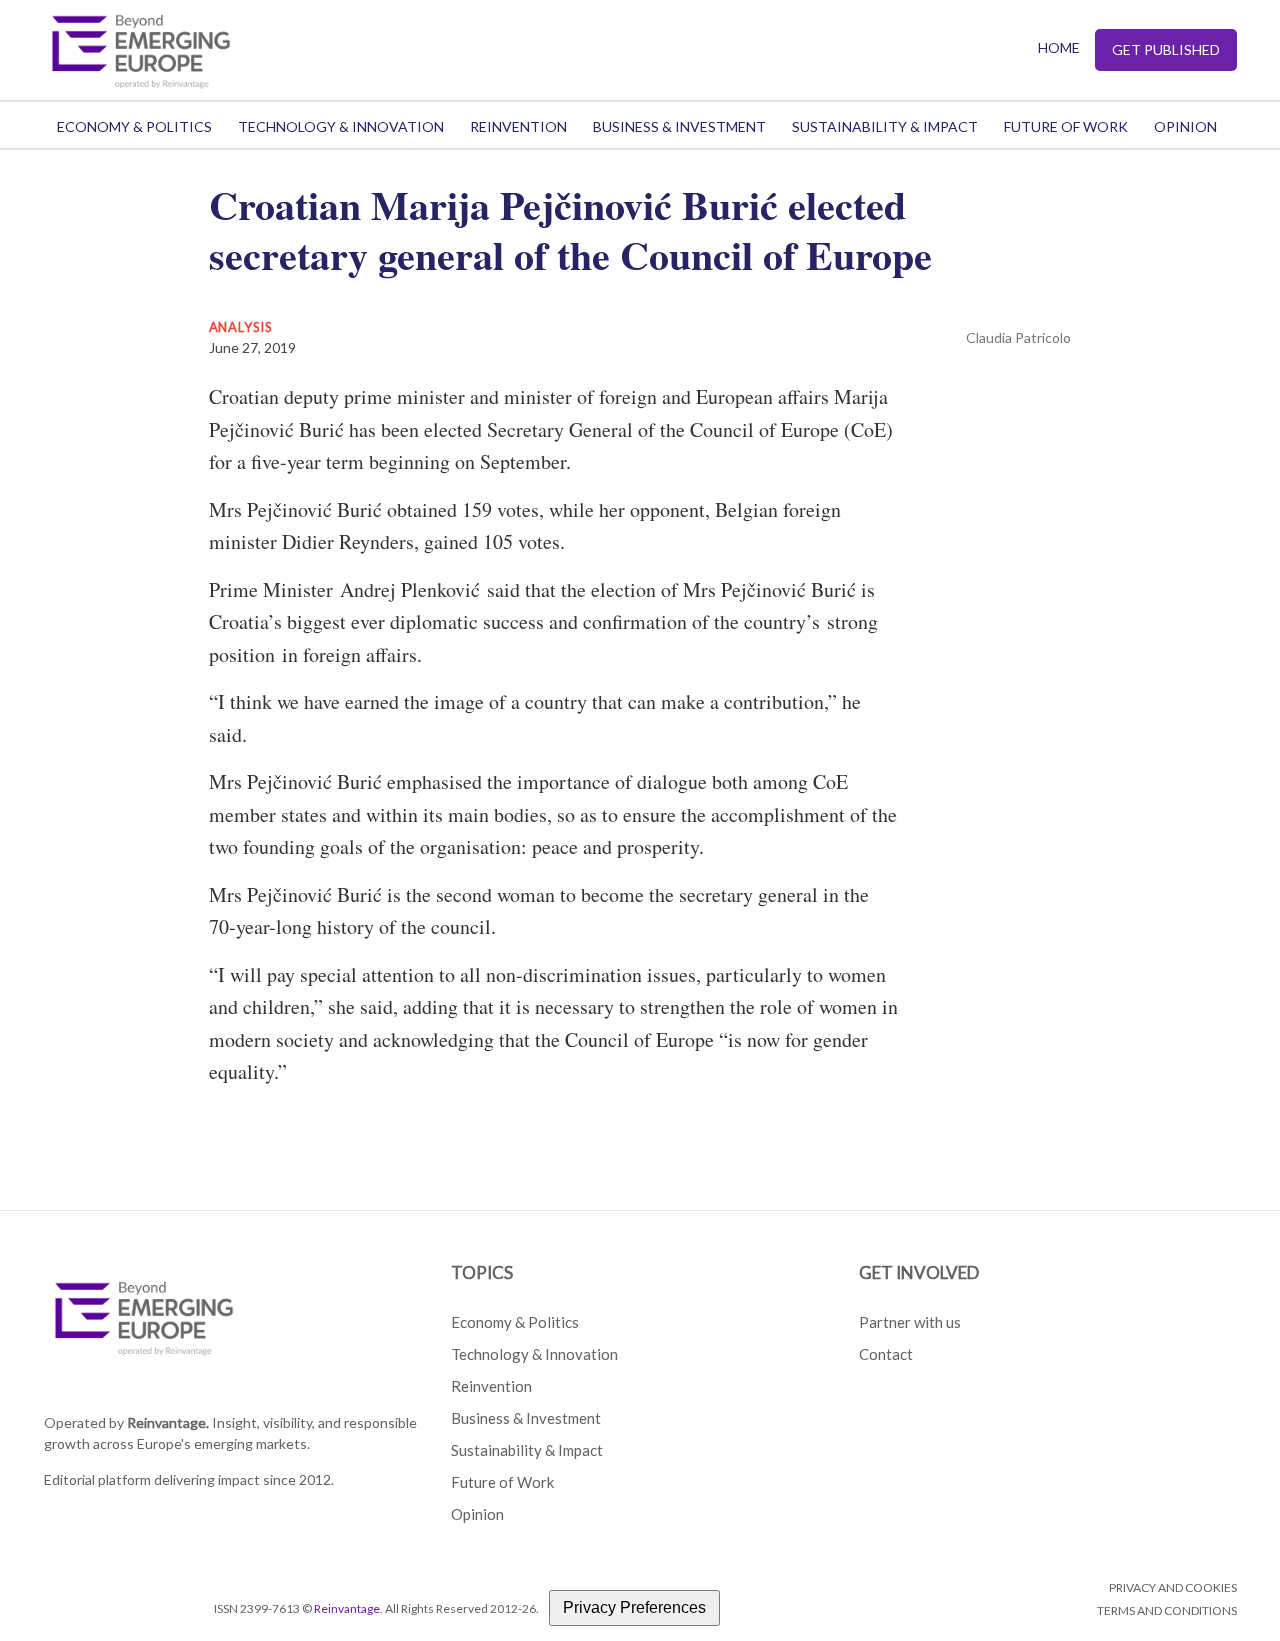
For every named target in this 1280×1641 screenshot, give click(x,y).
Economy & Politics (134, 126)
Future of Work (1066, 126)
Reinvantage (347, 1608)
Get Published (1166, 49)
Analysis (241, 327)
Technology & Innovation (341, 126)
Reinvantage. (168, 1422)
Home (1059, 47)
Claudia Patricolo (1018, 337)
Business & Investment (679, 126)
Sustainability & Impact (885, 126)
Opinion (1185, 126)
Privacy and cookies (1173, 1587)
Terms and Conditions (1167, 1610)
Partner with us (910, 1322)
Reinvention (518, 126)
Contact (886, 1354)
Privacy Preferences (634, 1607)
